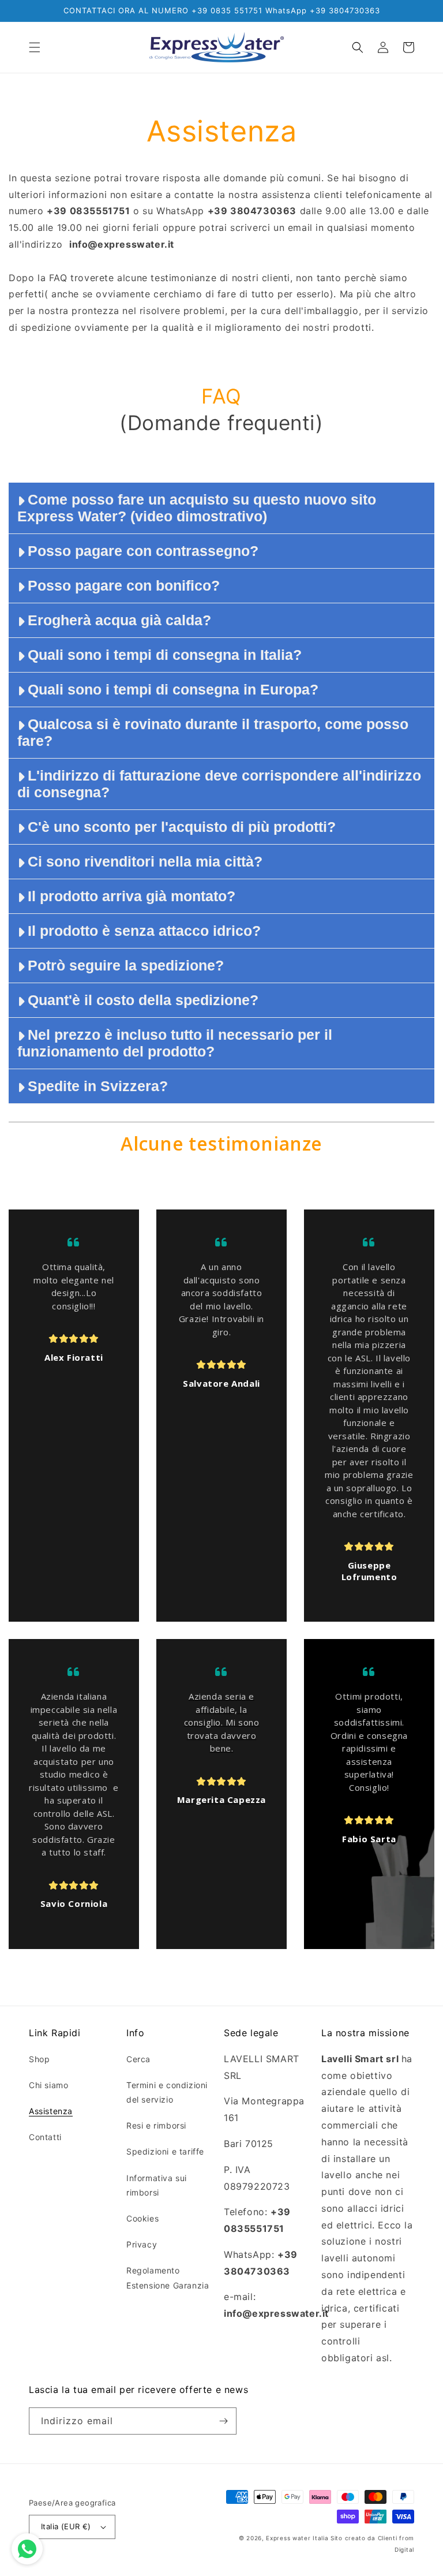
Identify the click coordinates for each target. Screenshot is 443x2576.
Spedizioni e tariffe (165, 2151)
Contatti (45, 2137)
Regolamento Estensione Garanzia (168, 2278)
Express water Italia (297, 2538)
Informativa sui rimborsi (157, 2185)
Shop (39, 2059)
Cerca (138, 2059)
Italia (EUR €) (66, 2526)
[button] (35, 47)
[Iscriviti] (223, 2421)
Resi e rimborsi (156, 2125)
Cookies (142, 2218)
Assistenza (51, 2111)
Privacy (142, 2244)
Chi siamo (48, 2085)
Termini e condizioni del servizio (167, 2092)
